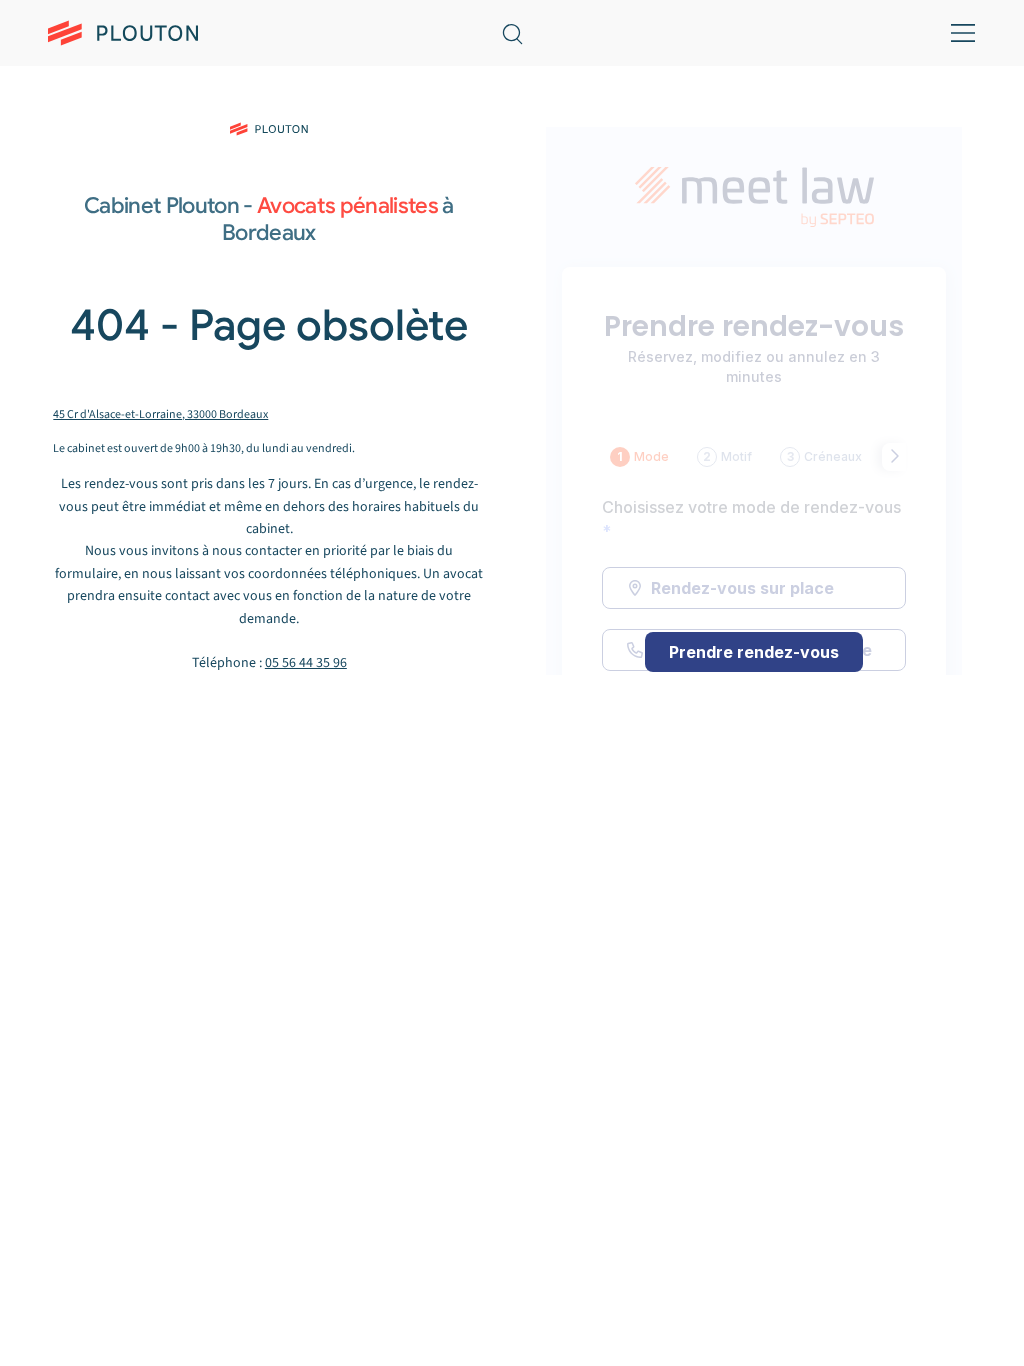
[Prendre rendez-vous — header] (683, 32)
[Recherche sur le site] (512, 33)
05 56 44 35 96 (306, 663)
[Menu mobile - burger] (959, 33)
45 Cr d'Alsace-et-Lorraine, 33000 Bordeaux (160, 414)
